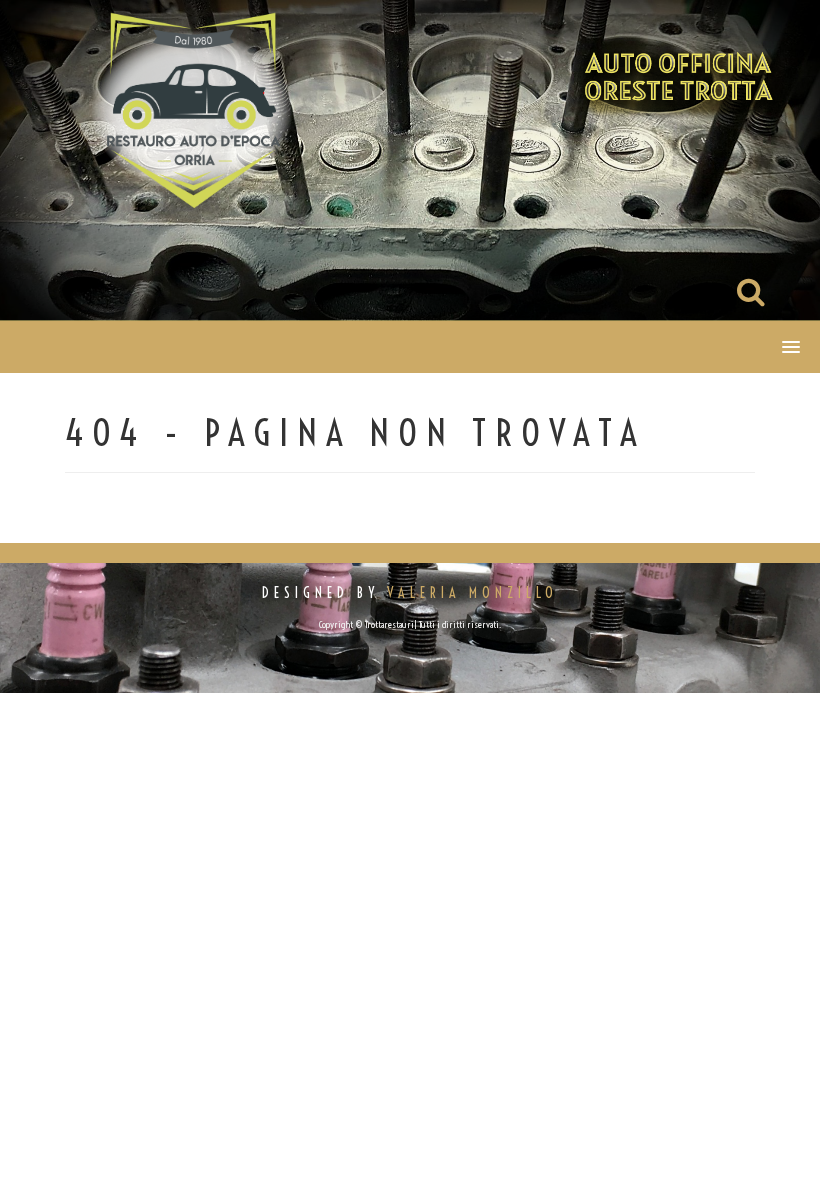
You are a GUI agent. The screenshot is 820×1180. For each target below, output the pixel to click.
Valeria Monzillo (472, 593)
